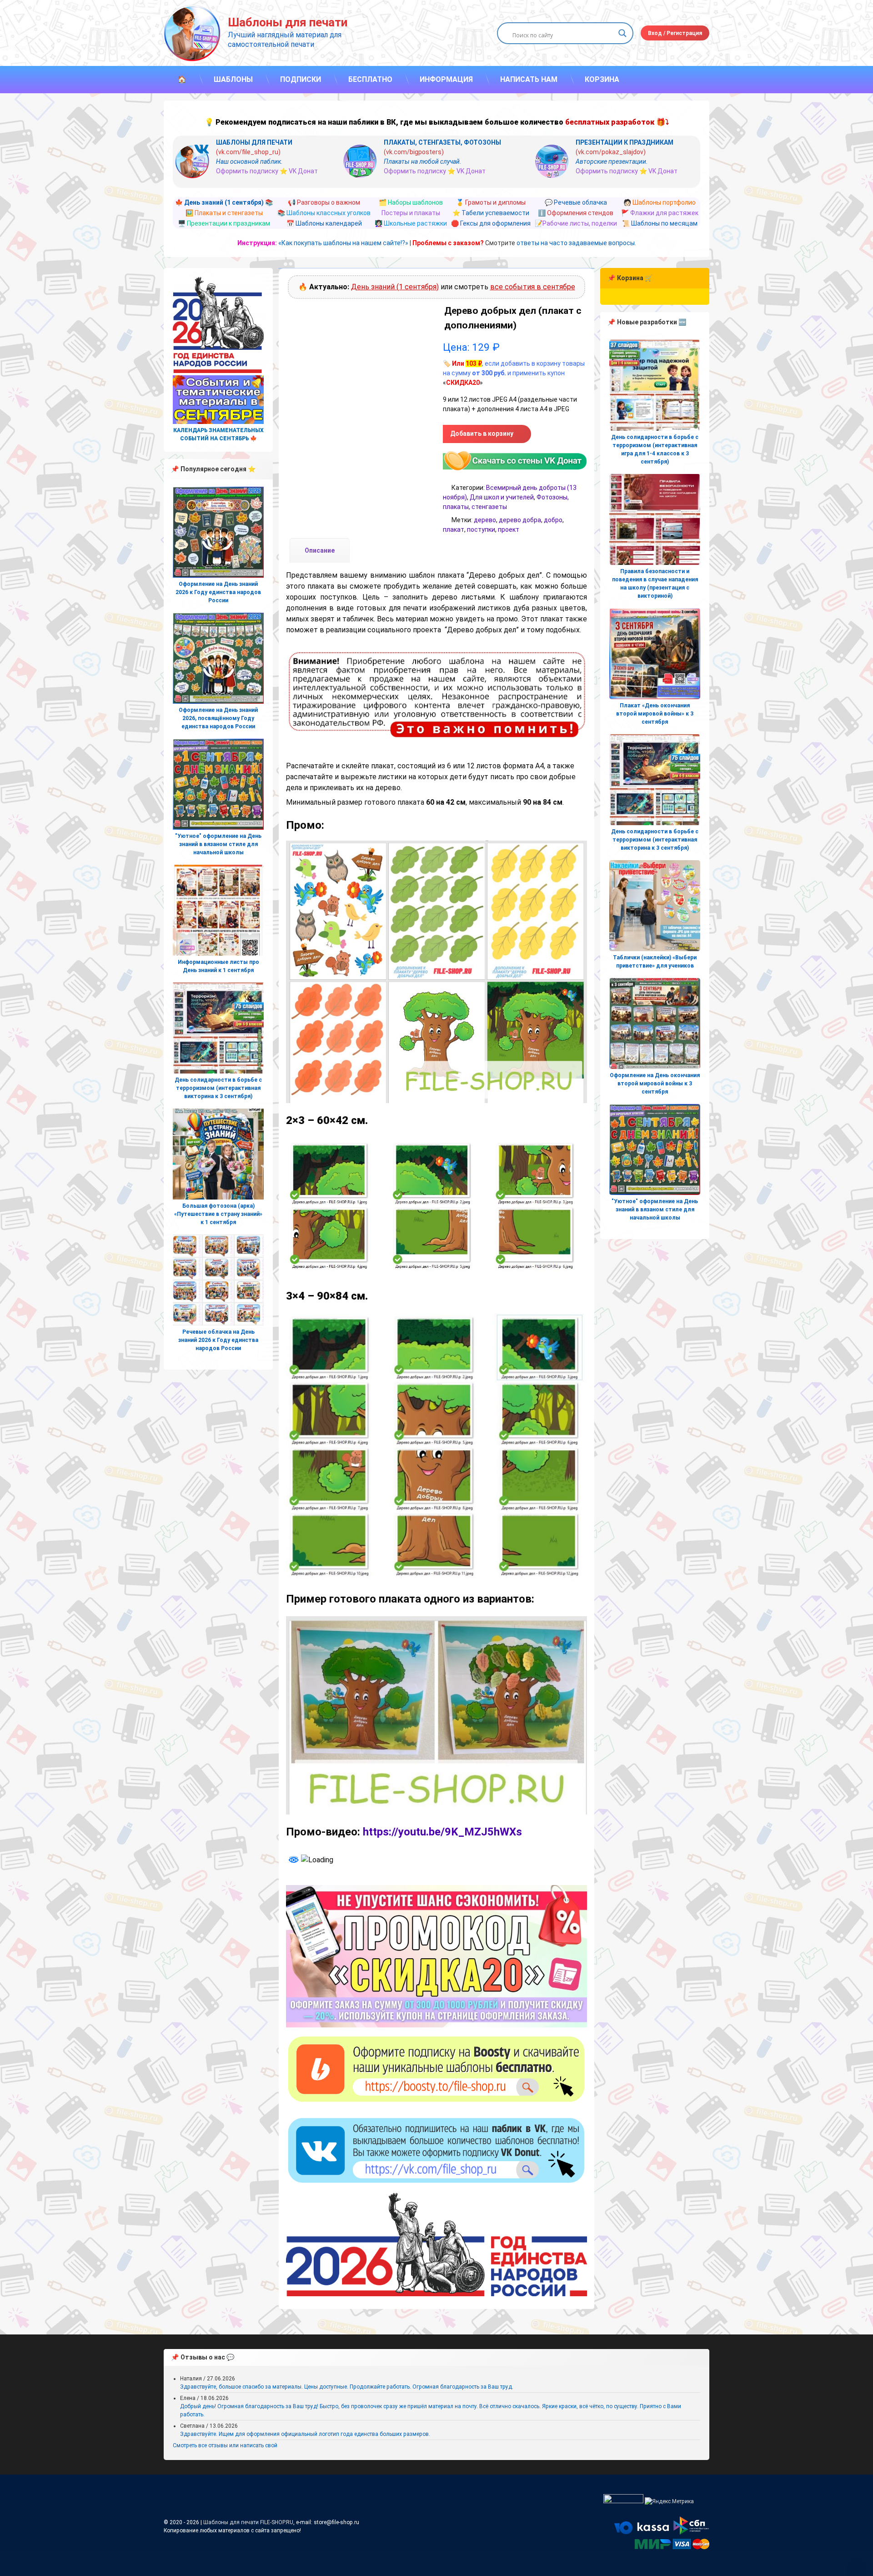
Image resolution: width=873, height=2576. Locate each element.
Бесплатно (370, 79)
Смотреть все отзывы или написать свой (225, 2445)
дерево (485, 520)
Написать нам (529, 79)
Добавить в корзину (482, 434)
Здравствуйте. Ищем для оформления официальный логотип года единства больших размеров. (305, 2434)
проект (509, 529)
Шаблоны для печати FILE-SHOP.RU (248, 2522)
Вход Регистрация (675, 33)
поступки (481, 529)
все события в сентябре (533, 287)
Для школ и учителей (502, 497)
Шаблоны (233, 79)
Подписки (301, 79)
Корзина (602, 79)
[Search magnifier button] (622, 33)
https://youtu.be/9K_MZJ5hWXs (442, 1832)
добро (553, 520)
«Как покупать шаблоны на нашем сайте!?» (343, 243)
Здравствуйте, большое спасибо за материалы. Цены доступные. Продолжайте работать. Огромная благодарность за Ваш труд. (347, 2387)
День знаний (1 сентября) (395, 287)
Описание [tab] (320, 550)
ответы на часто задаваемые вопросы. (576, 243)
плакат (454, 529)
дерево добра (520, 520)
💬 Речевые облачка (576, 202)
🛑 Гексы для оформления (491, 223)
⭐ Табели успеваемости (491, 213)
